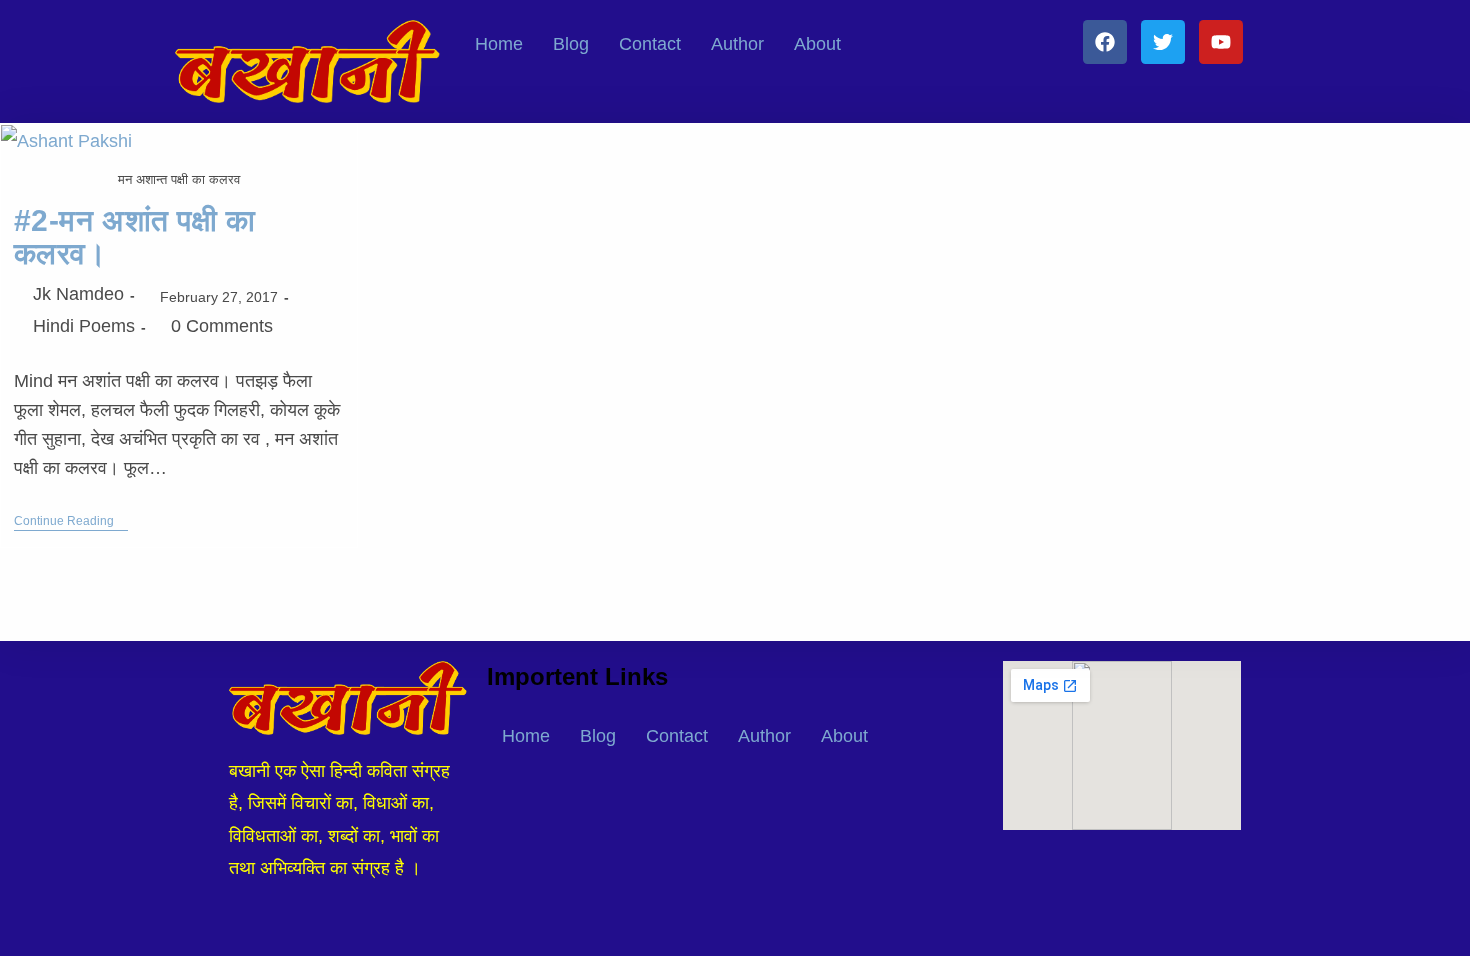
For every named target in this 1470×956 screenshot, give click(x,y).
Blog (571, 44)
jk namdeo (78, 294)
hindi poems (84, 326)
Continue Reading (71, 521)
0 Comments (222, 326)
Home (499, 44)
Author (737, 44)
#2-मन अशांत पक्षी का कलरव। (135, 237)
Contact (650, 44)
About (817, 44)
